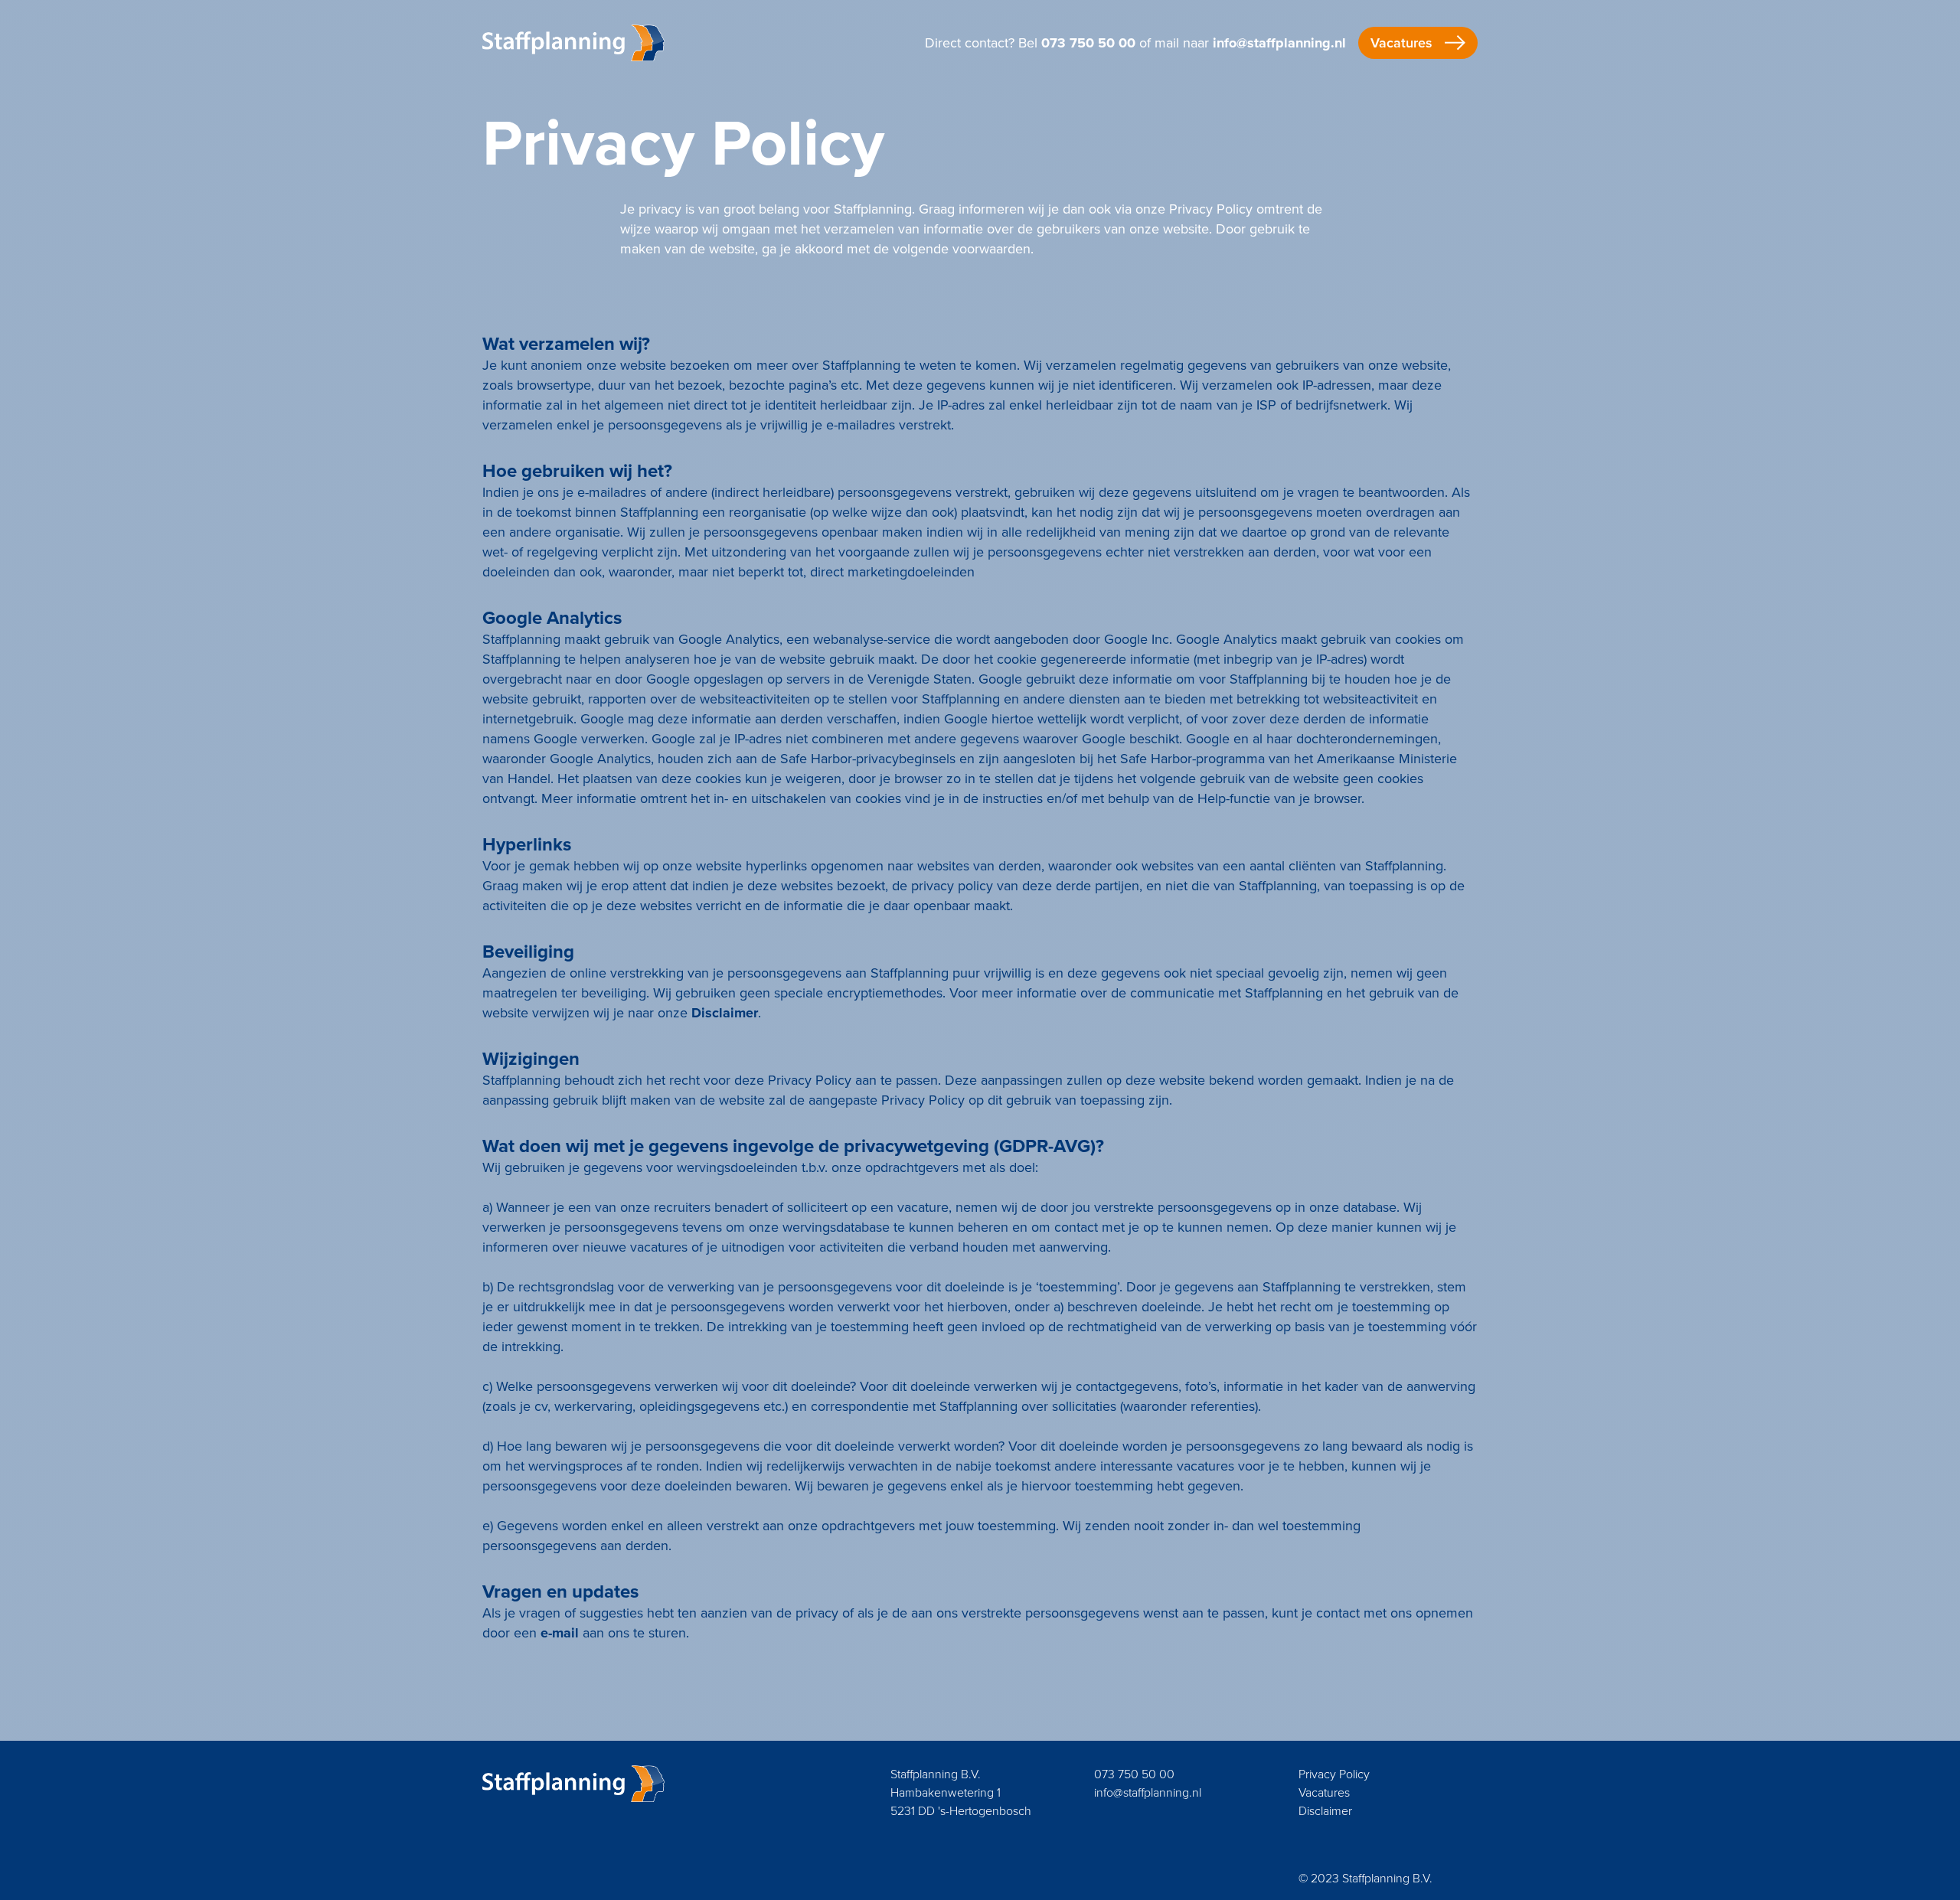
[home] (573, 43)
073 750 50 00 (1088, 43)
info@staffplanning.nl (1279, 43)
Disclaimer (725, 1013)
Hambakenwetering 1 (946, 1792)
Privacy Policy (1334, 1774)
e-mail (560, 1633)
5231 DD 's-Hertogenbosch (961, 1811)
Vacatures (1324, 1792)
